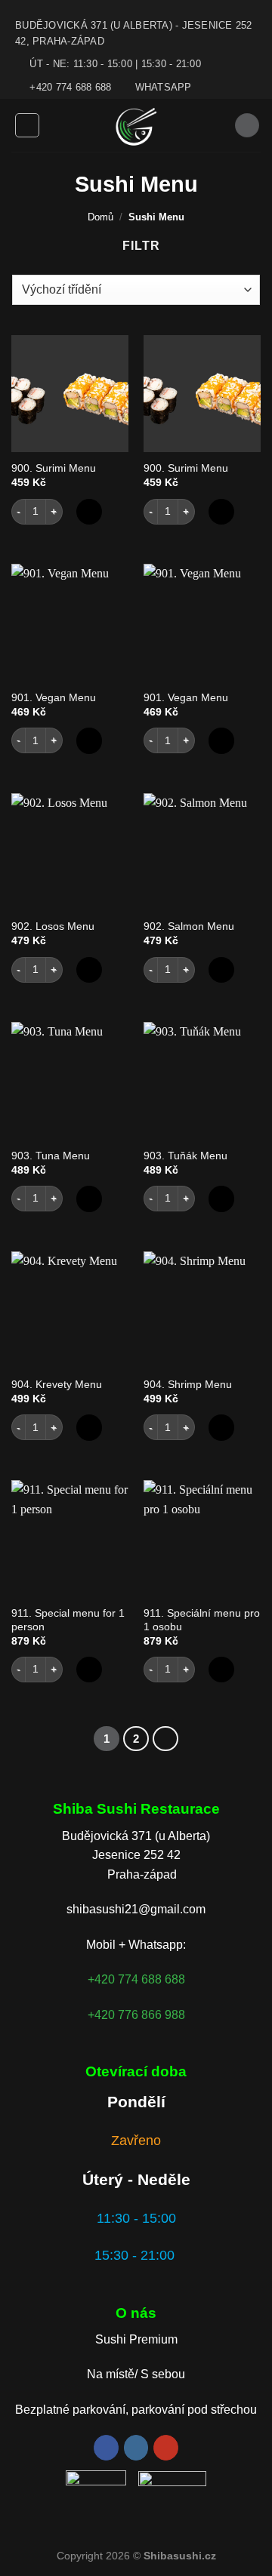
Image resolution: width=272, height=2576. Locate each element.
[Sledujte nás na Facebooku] (106, 2448)
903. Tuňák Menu (185, 1156)
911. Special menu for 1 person (68, 1620)
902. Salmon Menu (189, 926)
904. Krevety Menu (57, 1385)
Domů (100, 217)
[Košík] (247, 126)
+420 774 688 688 (136, 1979)
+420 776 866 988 (136, 2015)
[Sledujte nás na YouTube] (166, 2448)
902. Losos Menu (53, 926)
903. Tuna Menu (51, 1156)
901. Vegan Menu (54, 698)
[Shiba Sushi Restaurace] (136, 125)
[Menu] (27, 125)
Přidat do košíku (90, 512)
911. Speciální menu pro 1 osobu (202, 1620)
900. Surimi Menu (54, 468)
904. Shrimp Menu (188, 1385)
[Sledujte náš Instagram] (136, 2448)
